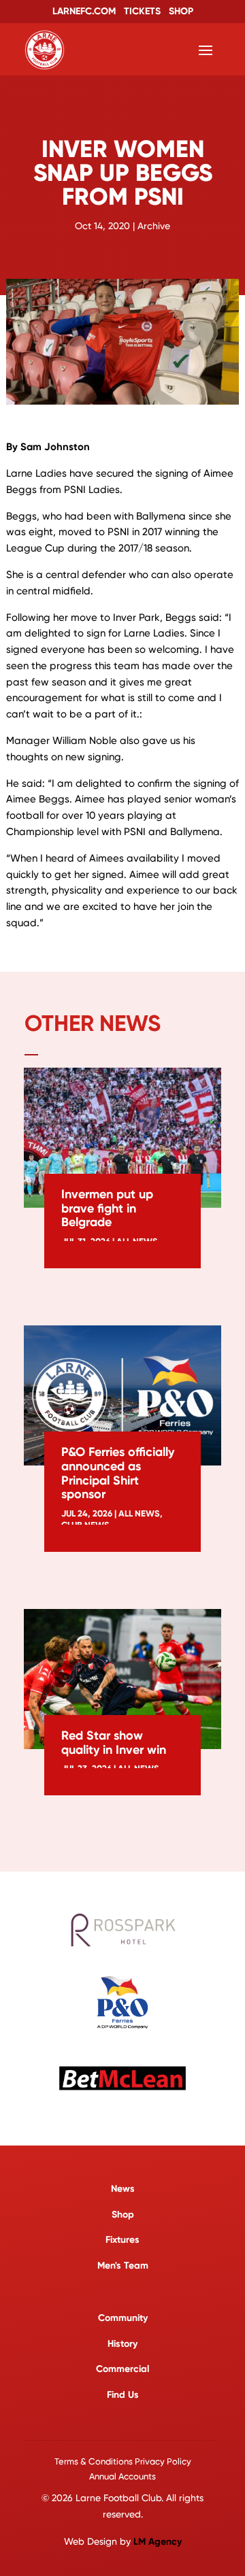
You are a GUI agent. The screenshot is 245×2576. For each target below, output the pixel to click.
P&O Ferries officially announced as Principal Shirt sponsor (118, 1473)
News (123, 2189)
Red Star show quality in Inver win (114, 1743)
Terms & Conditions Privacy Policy (123, 2461)
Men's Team (123, 2266)
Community (123, 2318)
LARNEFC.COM (84, 11)
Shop (123, 2215)
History (122, 2344)
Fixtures (122, 2240)
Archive (154, 226)
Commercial (122, 2369)
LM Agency (158, 2542)
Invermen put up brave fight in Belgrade (107, 1208)
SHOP (181, 11)
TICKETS (142, 11)
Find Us (123, 2395)
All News (139, 1513)
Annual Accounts (122, 2476)
